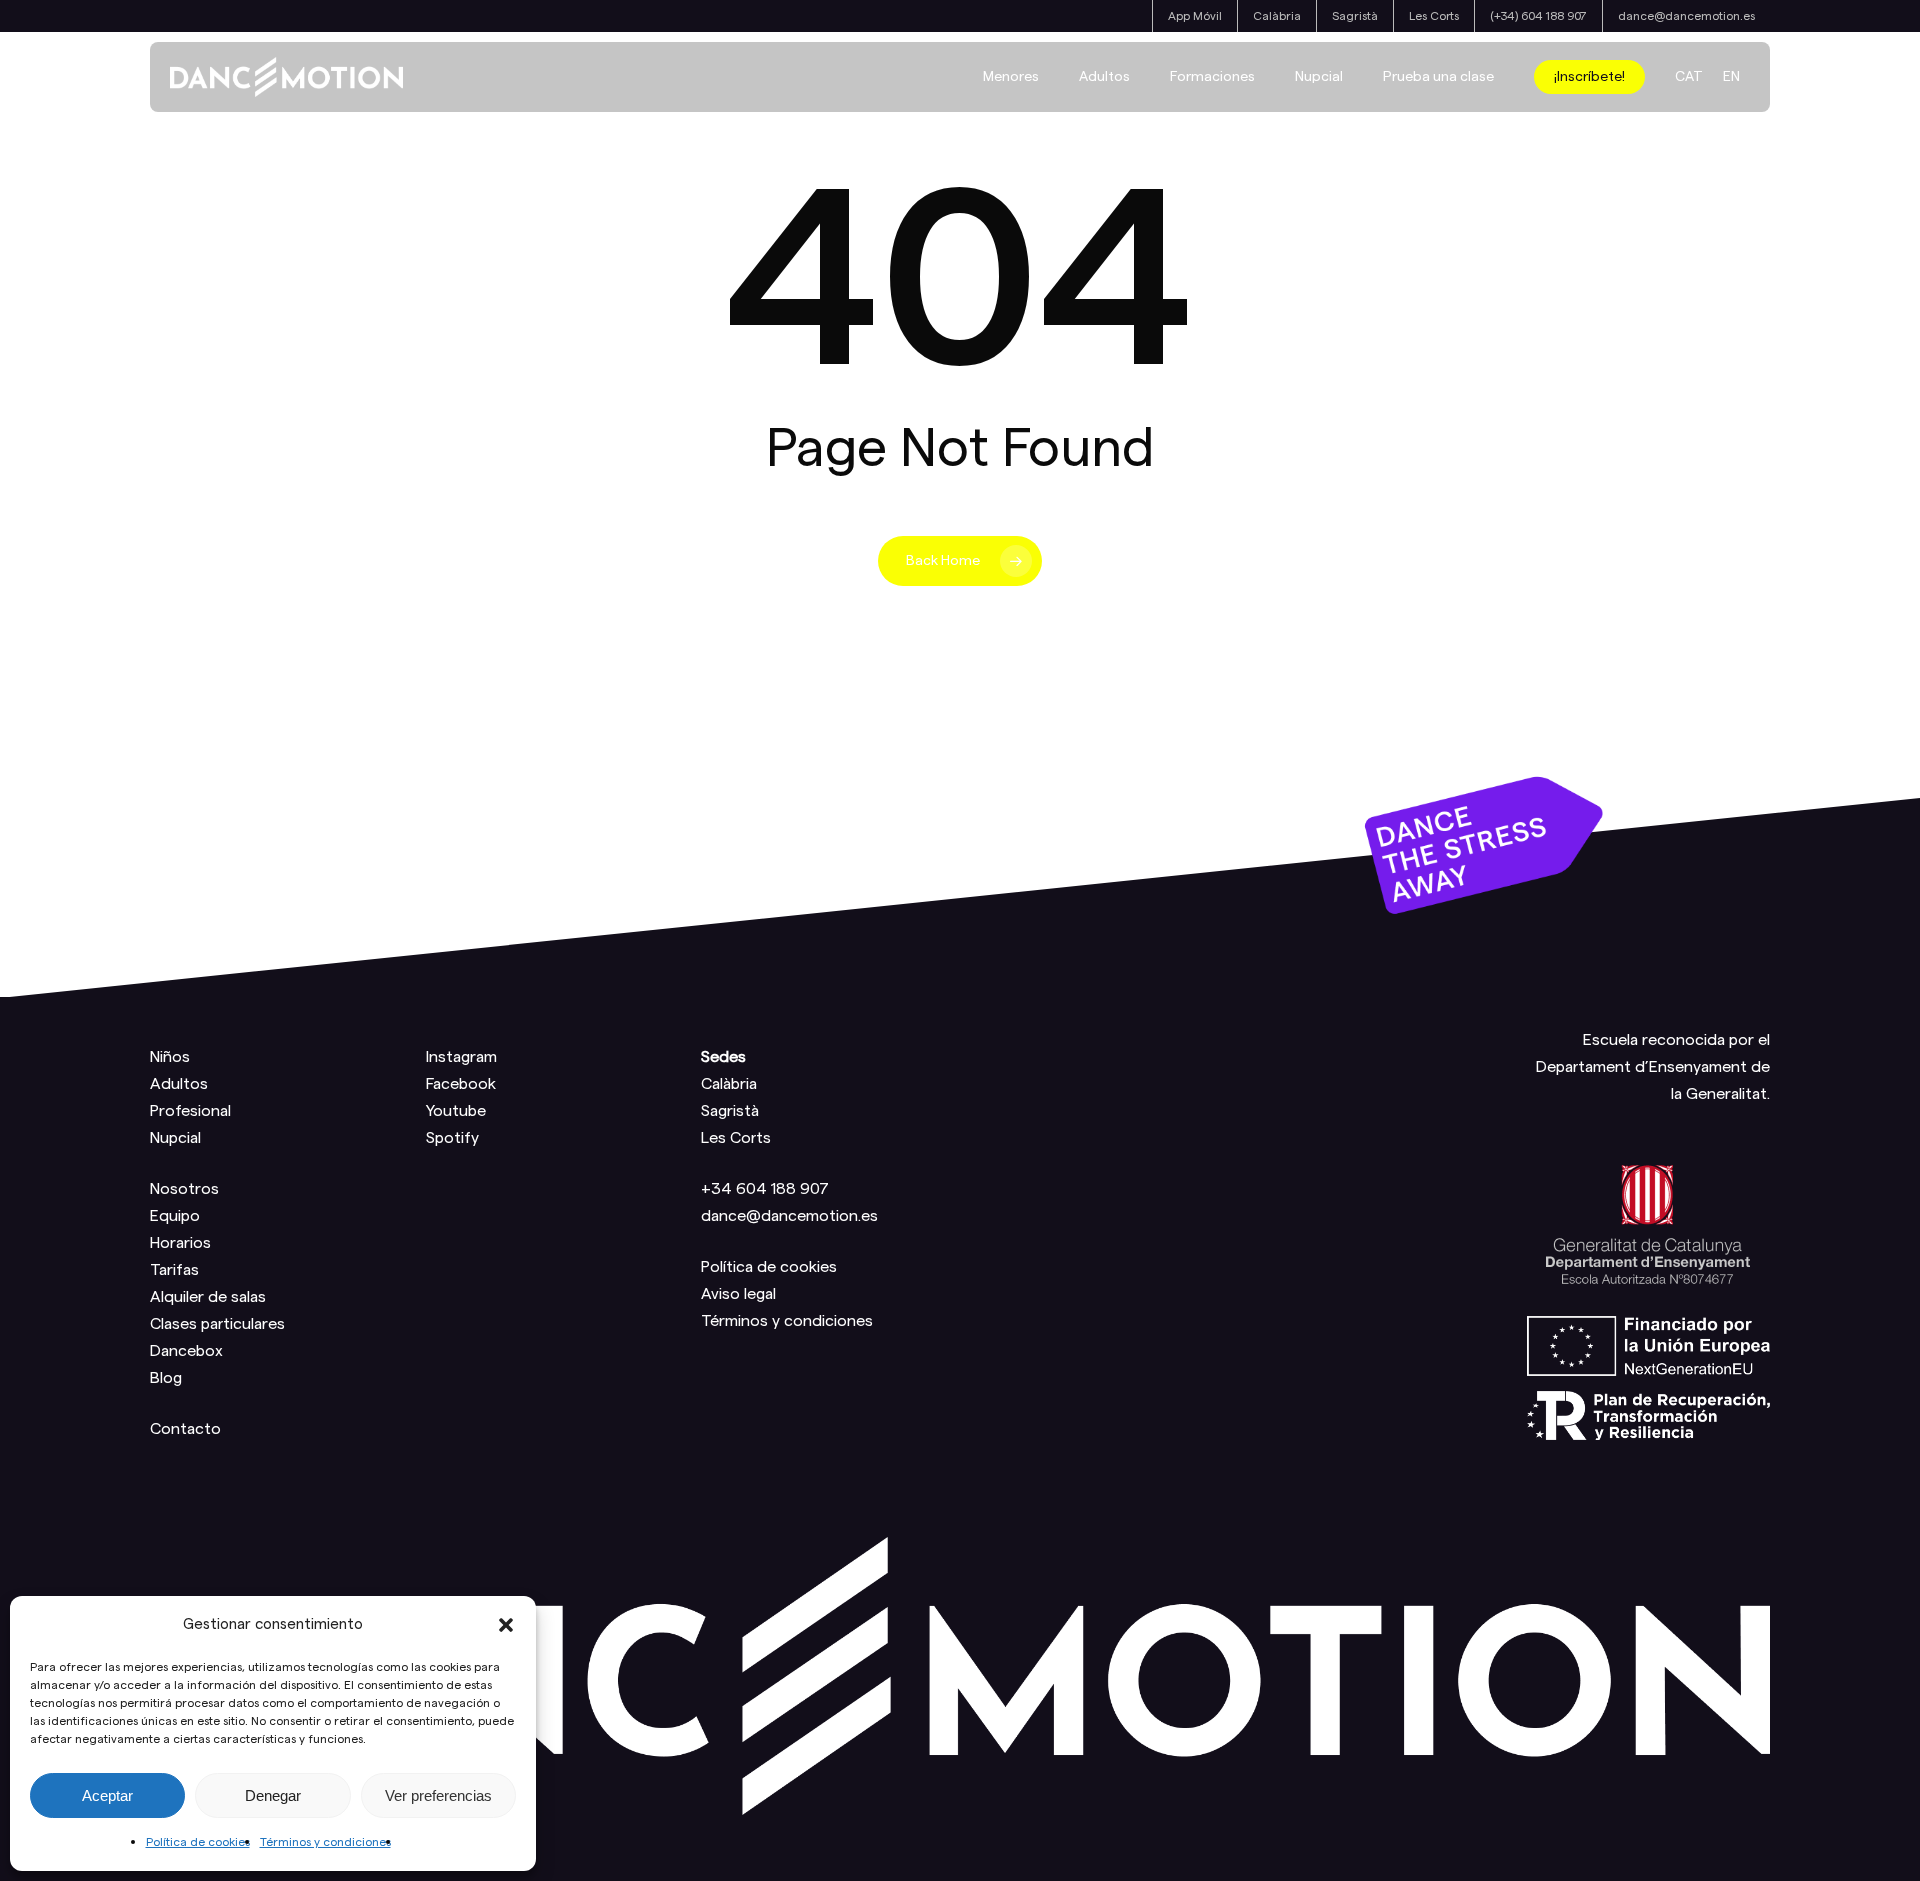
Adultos (179, 1084)
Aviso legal (738, 1294)
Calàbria (729, 1084)
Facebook (461, 1084)
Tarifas (174, 1270)
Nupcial (175, 1138)
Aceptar (107, 1795)
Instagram (461, 1057)
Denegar (273, 1795)
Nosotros (184, 1189)
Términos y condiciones (325, 1842)
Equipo (175, 1216)
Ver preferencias (438, 1795)
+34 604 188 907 (765, 1189)
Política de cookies (198, 1842)
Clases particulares (217, 1324)
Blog (166, 1378)
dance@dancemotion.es (789, 1216)
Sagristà (730, 1111)
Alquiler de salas (208, 1297)
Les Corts (736, 1138)
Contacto (185, 1429)
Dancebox (186, 1351)
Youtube (456, 1111)
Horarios (180, 1243)
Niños (170, 1057)
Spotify (452, 1138)
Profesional (190, 1111)
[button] (506, 1625)
